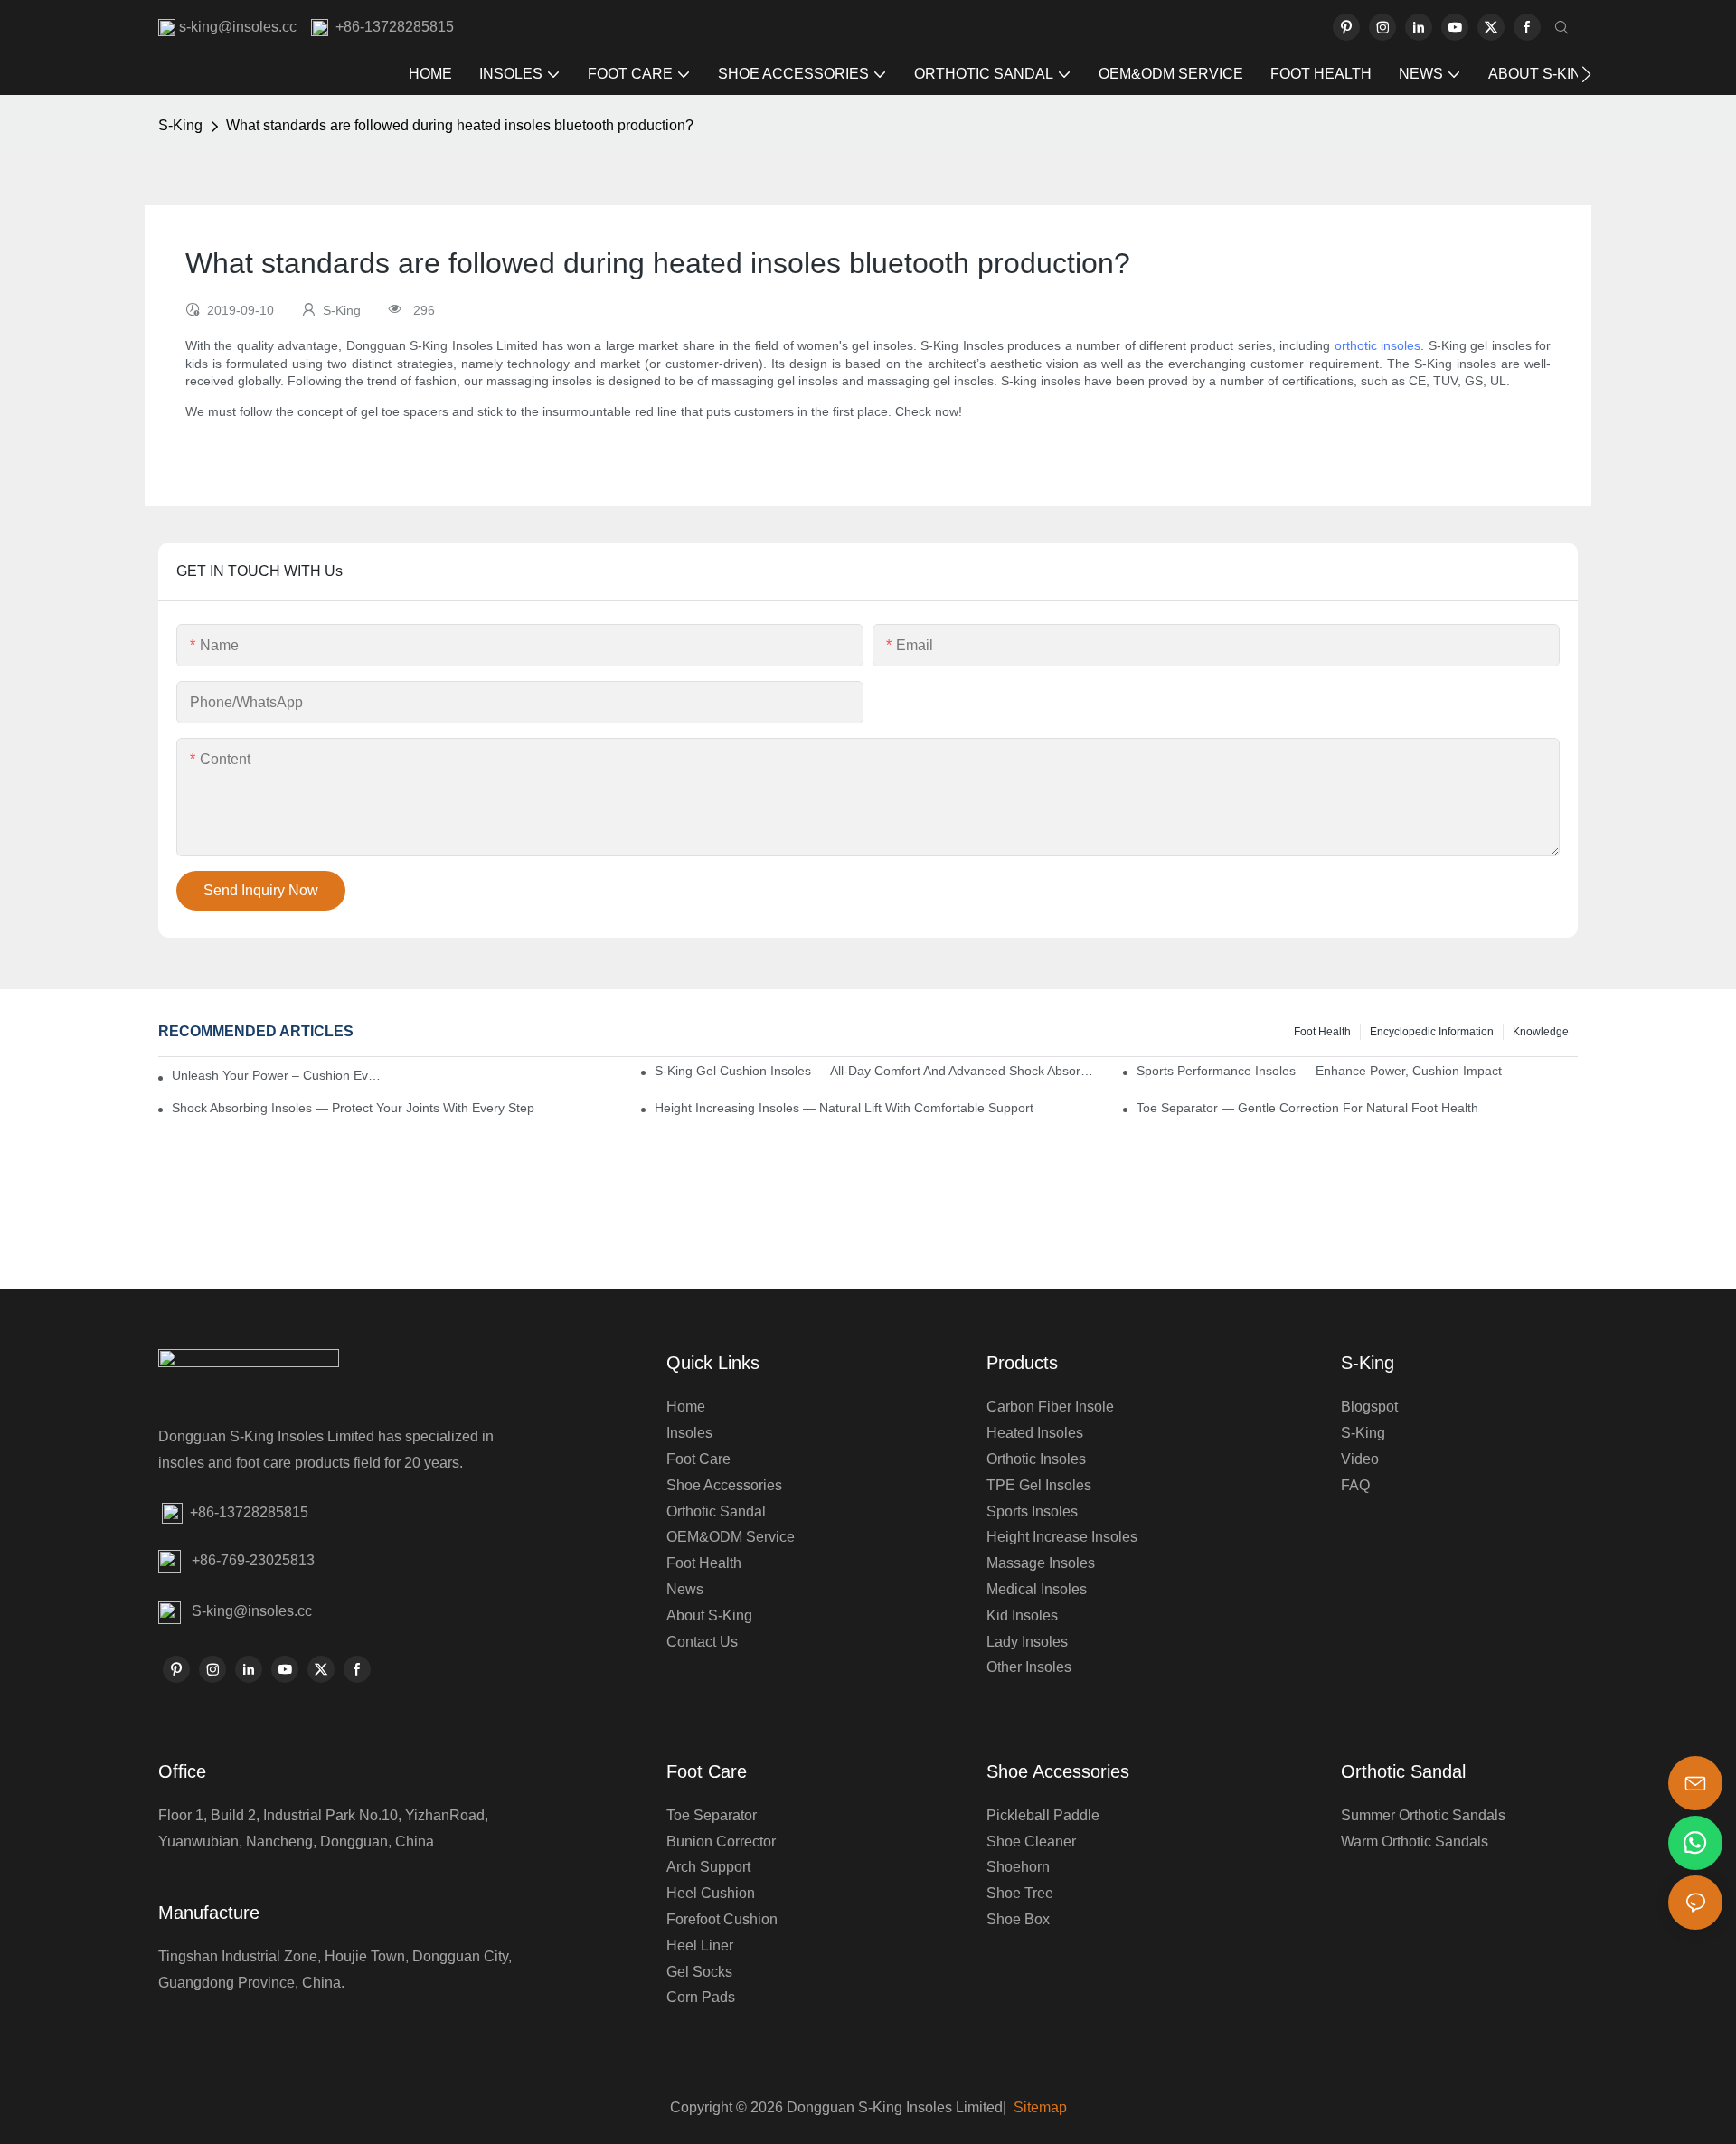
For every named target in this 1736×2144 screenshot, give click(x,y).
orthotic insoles (1377, 345)
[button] (1586, 74)
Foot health (1322, 1032)
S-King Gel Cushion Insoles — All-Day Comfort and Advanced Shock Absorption (875, 1071)
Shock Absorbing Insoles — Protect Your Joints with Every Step (353, 1108)
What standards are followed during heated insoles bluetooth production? (460, 125)
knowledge (1541, 1032)
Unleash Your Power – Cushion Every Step (278, 1075)
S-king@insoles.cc (252, 1611)
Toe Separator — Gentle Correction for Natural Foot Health (1307, 1108)
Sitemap (1038, 2107)
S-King (180, 125)
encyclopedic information (1432, 1032)
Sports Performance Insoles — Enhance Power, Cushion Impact (1319, 1071)
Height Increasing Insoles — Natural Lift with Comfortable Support (844, 1108)
